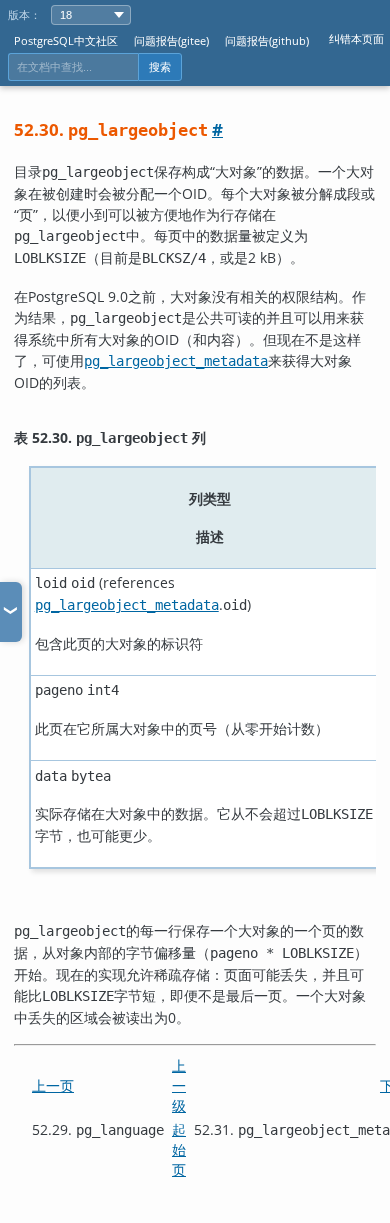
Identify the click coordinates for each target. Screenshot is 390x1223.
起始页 (179, 1149)
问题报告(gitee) (171, 40)
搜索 (160, 67)
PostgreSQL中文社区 (66, 40)
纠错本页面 (356, 38)
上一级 (179, 1085)
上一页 (53, 1085)
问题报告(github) (267, 40)
